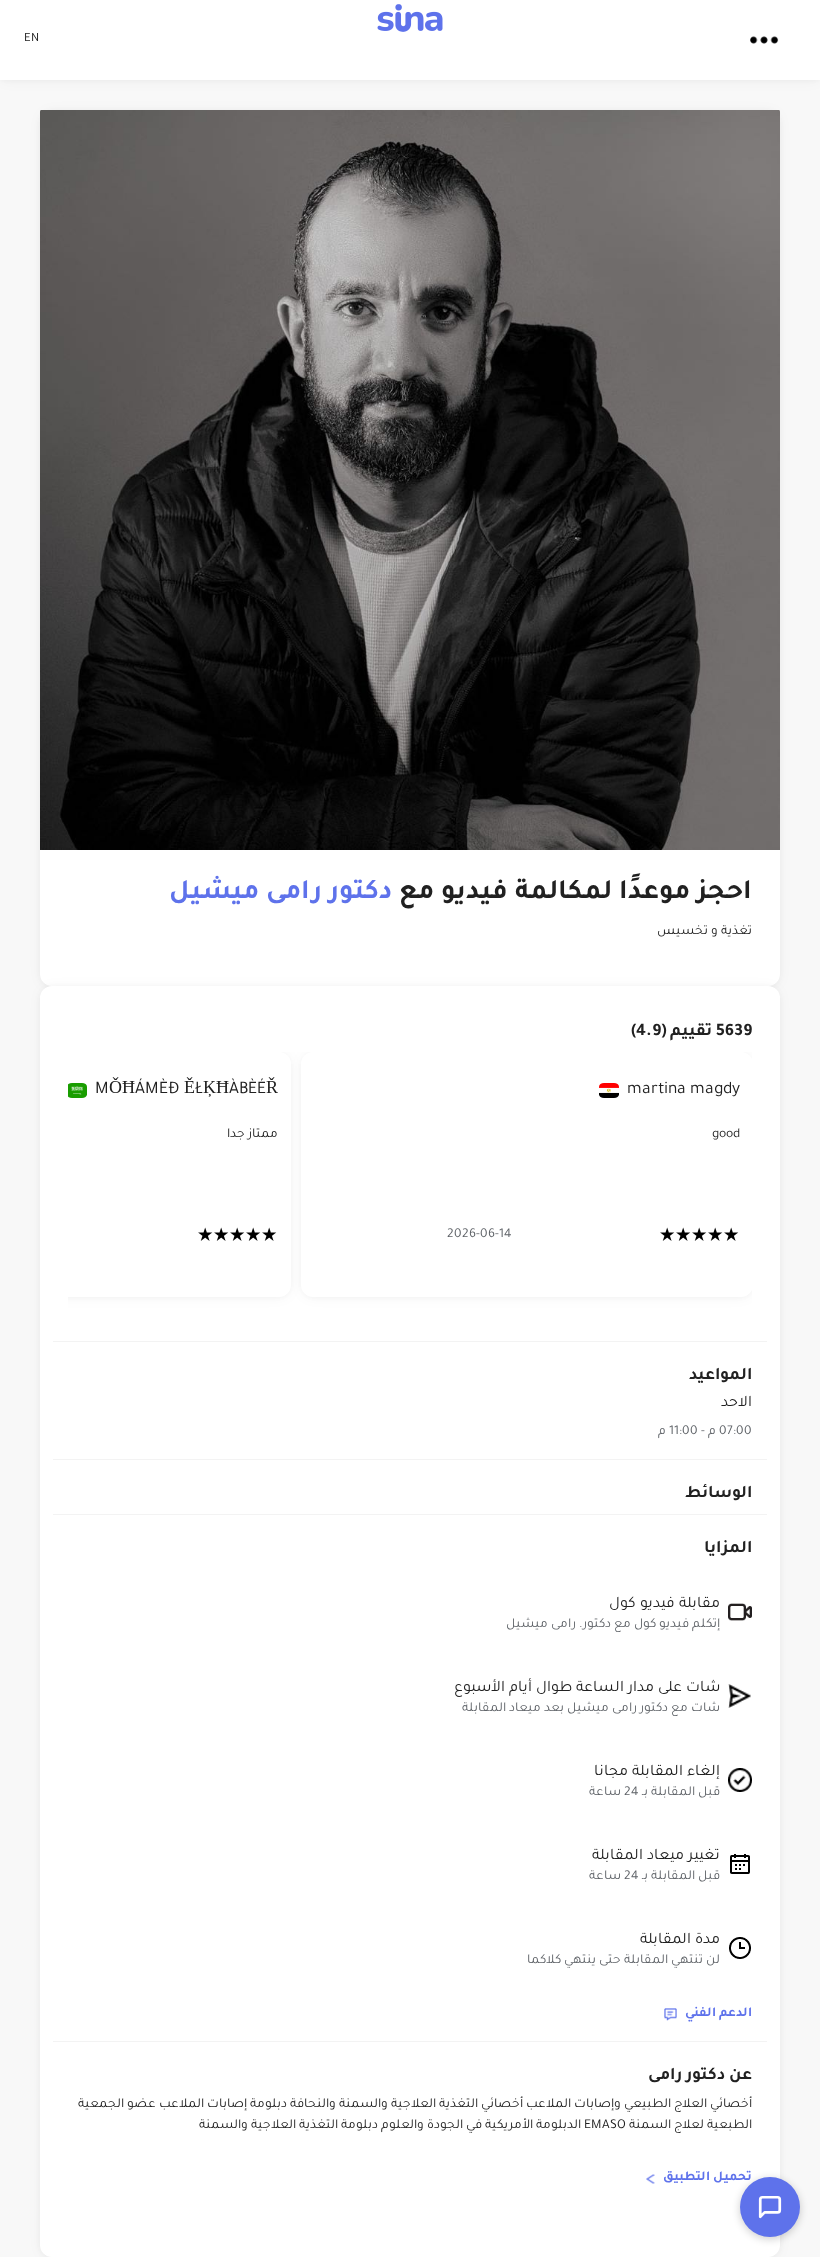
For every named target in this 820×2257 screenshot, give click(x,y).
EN (31, 39)
